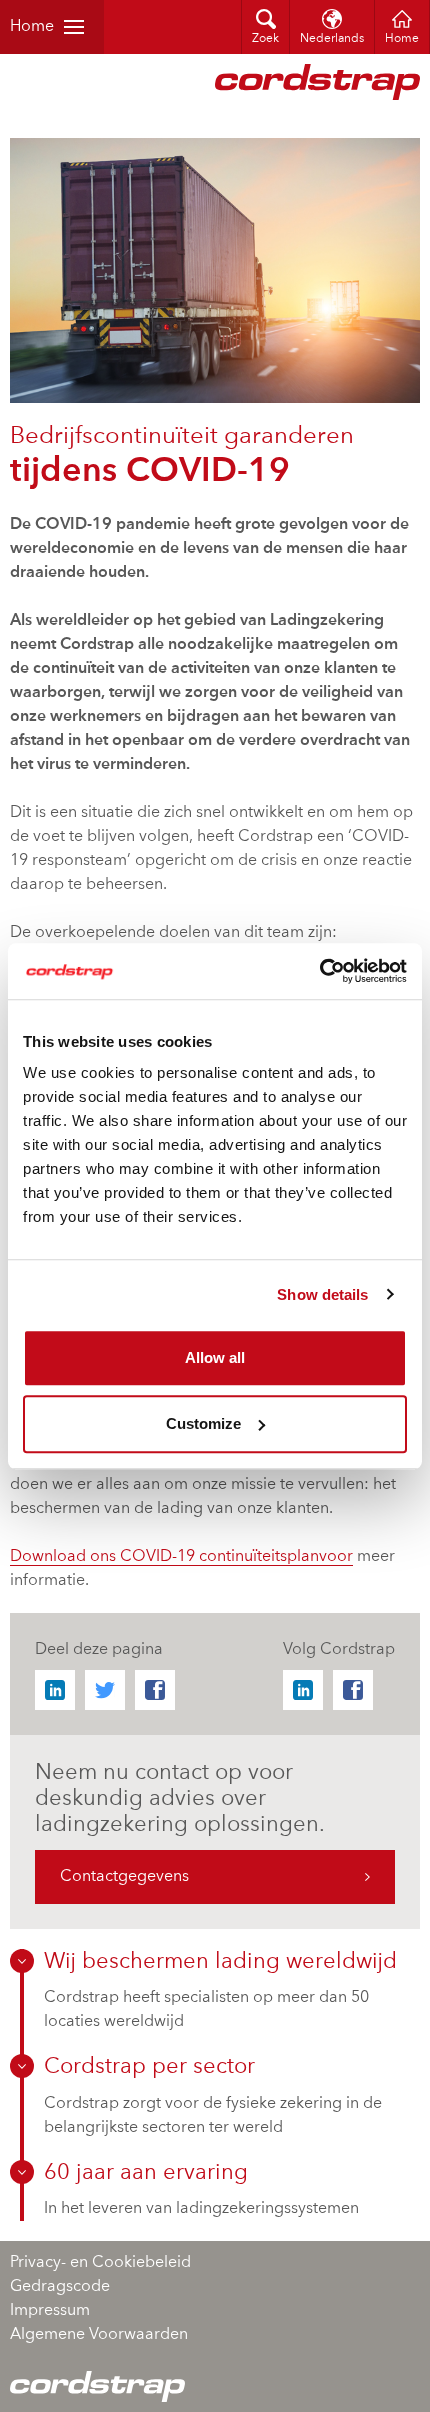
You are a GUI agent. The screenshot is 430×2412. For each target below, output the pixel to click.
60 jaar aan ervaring (146, 2173)
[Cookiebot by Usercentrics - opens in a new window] (319, 971)
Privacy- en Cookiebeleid (100, 2263)
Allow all (215, 1357)
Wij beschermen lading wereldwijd (220, 1962)
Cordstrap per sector (149, 2067)
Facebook (155, 1690)
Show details (322, 1294)
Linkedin (55, 1690)
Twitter (105, 1690)
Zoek (265, 39)
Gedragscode (60, 2287)
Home (32, 27)
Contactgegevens (124, 1877)
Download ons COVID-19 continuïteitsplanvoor (181, 1557)
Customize (203, 1423)
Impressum (50, 2311)
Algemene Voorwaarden (99, 2335)
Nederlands (332, 39)
